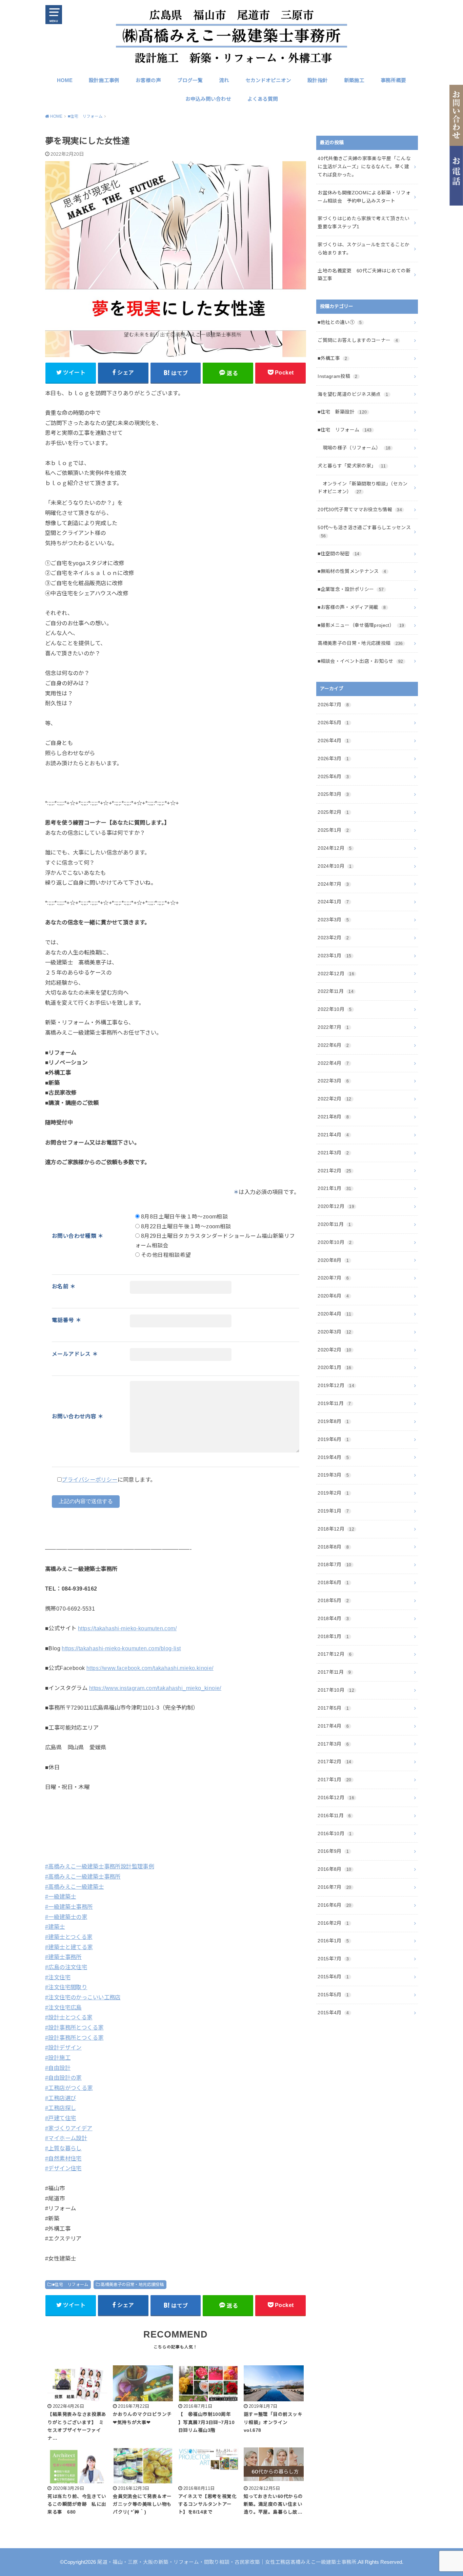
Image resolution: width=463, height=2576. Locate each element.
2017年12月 (335, 1654)
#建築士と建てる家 (69, 1947)
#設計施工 (58, 2058)
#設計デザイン (63, 2048)
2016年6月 (334, 1905)
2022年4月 (333, 1063)
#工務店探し (61, 2108)
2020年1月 (334, 1367)
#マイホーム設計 (66, 2138)
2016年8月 (334, 1869)
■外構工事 (332, 358)
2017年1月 (334, 1780)
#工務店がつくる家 (69, 2088)
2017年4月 (333, 1726)
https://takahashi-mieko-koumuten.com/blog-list (121, 1648)
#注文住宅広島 (63, 2007)
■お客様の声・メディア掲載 (352, 607)
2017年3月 (333, 1744)
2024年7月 (333, 884)
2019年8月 (333, 1421)
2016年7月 (334, 1887)
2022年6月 (333, 1045)
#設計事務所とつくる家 (74, 2027)
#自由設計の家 (63, 2078)
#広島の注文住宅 (66, 1967)
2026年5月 (333, 723)
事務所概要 (393, 80)
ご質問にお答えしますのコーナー (358, 340)
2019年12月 (336, 1385)
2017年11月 (334, 1672)
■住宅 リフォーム (70, 2285)
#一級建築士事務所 (69, 1907)
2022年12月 (336, 974)
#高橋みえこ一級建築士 (75, 1887)
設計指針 (318, 80)
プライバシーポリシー (89, 1480)
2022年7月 (333, 1027)
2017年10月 (336, 1690)
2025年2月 (333, 812)
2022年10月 (335, 1009)
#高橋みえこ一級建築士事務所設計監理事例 (99, 1866)
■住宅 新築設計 (342, 412)
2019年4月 (333, 1457)
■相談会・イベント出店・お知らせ (360, 661)
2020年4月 (334, 1314)
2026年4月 (333, 741)
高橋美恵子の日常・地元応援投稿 (132, 2285)
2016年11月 (334, 1815)
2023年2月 (333, 938)
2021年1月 (334, 1188)
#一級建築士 (61, 1897)
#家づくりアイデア (69, 2128)
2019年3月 (333, 1475)
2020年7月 (333, 1278)
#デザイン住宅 (63, 2168)
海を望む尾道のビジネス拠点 (353, 394)
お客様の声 (148, 80)
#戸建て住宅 (61, 2118)
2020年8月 (333, 1260)
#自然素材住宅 (63, 2158)
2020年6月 (333, 1296)
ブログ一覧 (190, 80)
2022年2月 (334, 1099)
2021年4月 (333, 1135)
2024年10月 (335, 866)
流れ (224, 80)
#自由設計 (58, 2068)
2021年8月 (333, 1117)
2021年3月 (333, 1153)
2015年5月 (333, 1995)
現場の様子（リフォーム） (354, 448)
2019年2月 (333, 1493)
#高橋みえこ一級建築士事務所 (83, 1877)
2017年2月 (334, 1762)
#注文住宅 (58, 1977)
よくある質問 (263, 99)
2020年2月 (334, 1350)
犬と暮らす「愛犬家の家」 (352, 466)
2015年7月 (333, 1959)
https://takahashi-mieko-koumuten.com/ (127, 1628)
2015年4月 (333, 2013)
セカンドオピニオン (268, 80)
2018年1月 (333, 1636)
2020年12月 (336, 1206)
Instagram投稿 (338, 376)
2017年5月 (333, 1708)
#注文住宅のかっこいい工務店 (83, 1997)
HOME (65, 80)
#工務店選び (61, 2098)
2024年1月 (333, 902)
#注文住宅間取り (66, 1987)
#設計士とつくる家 (69, 2017)
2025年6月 (333, 776)
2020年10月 (335, 1242)
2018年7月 (334, 1564)
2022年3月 (333, 1081)
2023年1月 (334, 956)
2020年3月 (334, 1332)
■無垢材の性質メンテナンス (352, 571)
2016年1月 (333, 1941)
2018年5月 (333, 1600)
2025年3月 (333, 794)
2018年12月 (336, 1529)
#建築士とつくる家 (69, 1937)
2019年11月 (334, 1403)
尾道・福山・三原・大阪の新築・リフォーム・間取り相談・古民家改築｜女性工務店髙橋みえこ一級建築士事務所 (227, 2562)
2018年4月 (333, 1618)
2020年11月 (334, 1224)
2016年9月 (333, 1851)
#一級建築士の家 (66, 1917)
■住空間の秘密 (338, 554)
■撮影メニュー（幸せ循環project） (361, 625)
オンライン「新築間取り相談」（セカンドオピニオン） (363, 488)
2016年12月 (336, 1798)
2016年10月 (335, 1833)
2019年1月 (333, 1511)
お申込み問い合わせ (208, 99)
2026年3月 (333, 758)
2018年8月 (333, 1547)
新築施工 (354, 80)
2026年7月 (333, 705)
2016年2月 (333, 1923)
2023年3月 (333, 920)
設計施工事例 (104, 80)
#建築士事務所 (63, 1957)
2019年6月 (333, 1439)
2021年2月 (334, 1171)
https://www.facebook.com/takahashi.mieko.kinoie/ (150, 1668)
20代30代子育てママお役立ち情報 (360, 510)
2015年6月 (333, 1977)
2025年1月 (333, 830)
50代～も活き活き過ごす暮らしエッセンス (364, 532)
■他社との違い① (340, 322)
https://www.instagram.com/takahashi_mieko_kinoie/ (155, 1688)
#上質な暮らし (63, 2148)
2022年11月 (336, 991)
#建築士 (55, 1927)
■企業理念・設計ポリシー (351, 589)
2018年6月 (333, 1582)
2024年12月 (335, 848)
